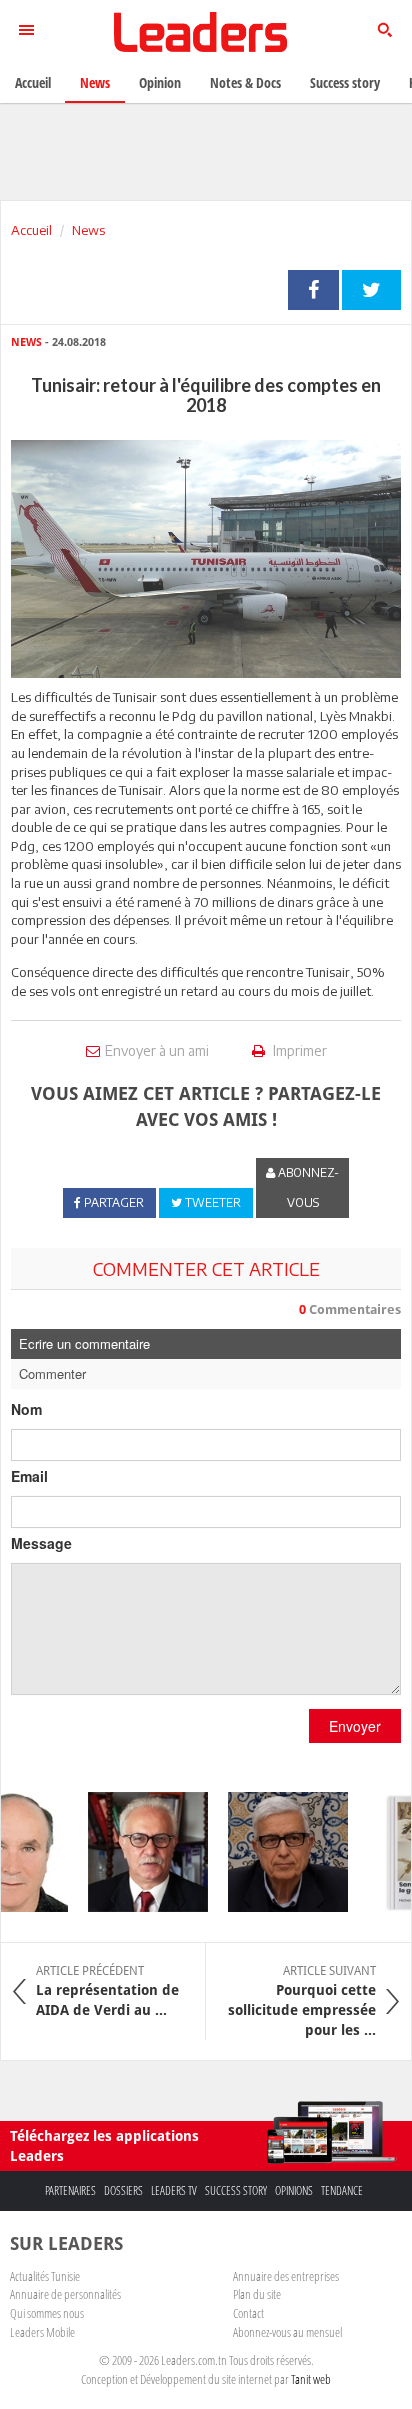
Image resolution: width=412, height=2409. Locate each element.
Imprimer (298, 1050)
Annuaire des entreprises (286, 2276)
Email (29, 1476)
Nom (26, 1409)
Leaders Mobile (42, 2332)
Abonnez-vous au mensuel (287, 2332)
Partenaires (70, 2190)
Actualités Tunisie (45, 2276)
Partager (313, 290)
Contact (248, 2313)
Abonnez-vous (307, 1187)
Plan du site (257, 2294)
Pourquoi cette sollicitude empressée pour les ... (302, 2001)
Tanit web (311, 2379)
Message (41, 1543)
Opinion (160, 82)
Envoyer (355, 1726)
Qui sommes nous (47, 2313)
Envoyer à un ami (157, 1050)
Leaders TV (174, 2190)
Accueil (31, 230)
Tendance (342, 2190)
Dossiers (123, 2190)
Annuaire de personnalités (65, 2294)
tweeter (371, 290)
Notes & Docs (245, 82)
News (88, 230)
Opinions (294, 2190)
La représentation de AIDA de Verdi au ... (107, 1991)
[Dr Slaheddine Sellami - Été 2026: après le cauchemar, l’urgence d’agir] (139, 1852)
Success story (236, 2190)
